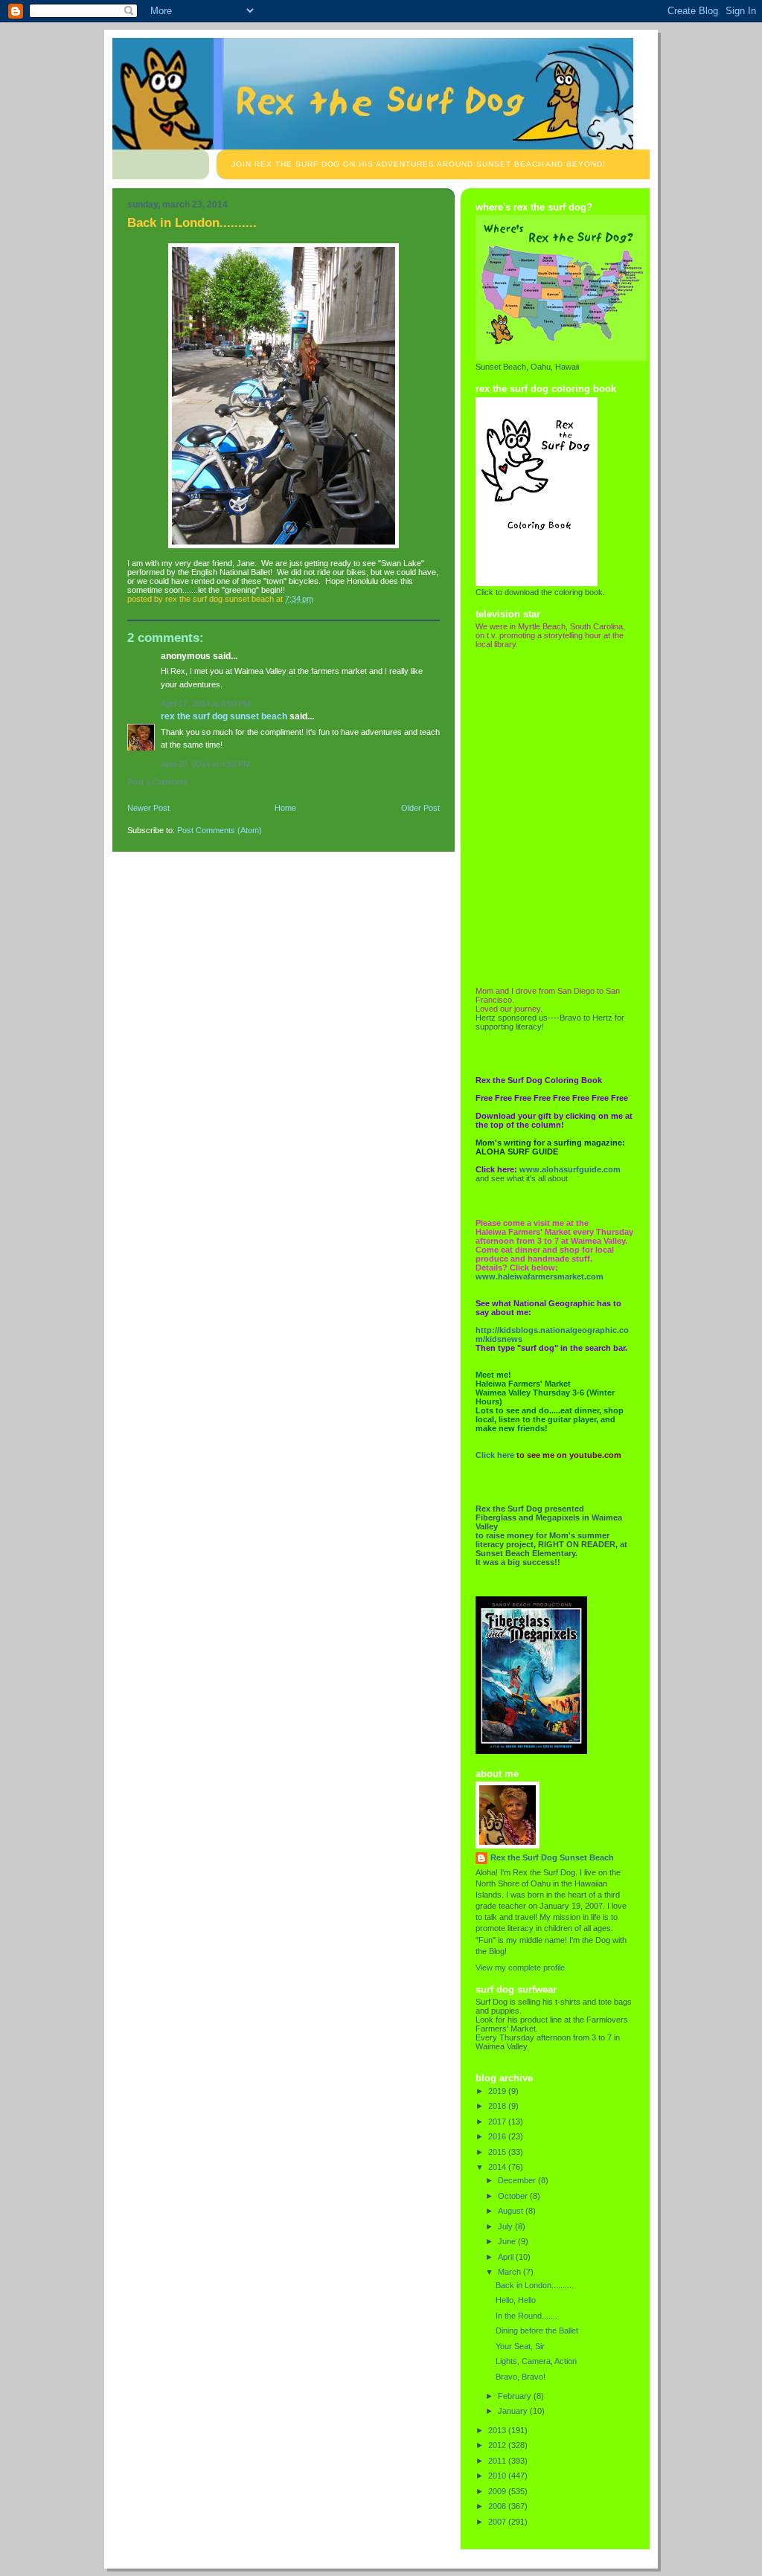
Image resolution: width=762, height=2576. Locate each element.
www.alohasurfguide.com (570, 1169)
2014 (498, 2167)
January (514, 2411)
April (507, 2257)
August (512, 2211)
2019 (498, 2091)
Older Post (420, 808)
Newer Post (148, 808)
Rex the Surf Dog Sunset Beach (224, 716)
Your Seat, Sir (520, 2346)
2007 (498, 2522)
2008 (498, 2506)
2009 (498, 2491)
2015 (498, 2152)
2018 (498, 2106)
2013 (498, 2430)
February (516, 2396)
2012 (498, 2445)
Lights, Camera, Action (536, 2361)
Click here (495, 1455)
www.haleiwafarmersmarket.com (540, 1276)
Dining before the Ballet (537, 2331)
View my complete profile (520, 1968)
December (518, 2180)
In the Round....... (526, 2316)
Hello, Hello (516, 2300)
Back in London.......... (535, 2285)
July (506, 2226)
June (508, 2241)
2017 (498, 2121)
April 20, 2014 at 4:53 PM (205, 764)
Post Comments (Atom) (220, 830)
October (514, 2196)
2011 (498, 2461)
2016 (498, 2136)
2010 (498, 2476)
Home (285, 808)
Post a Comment (157, 782)
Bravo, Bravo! (521, 2377)
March (510, 2272)
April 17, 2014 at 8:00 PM (205, 704)
